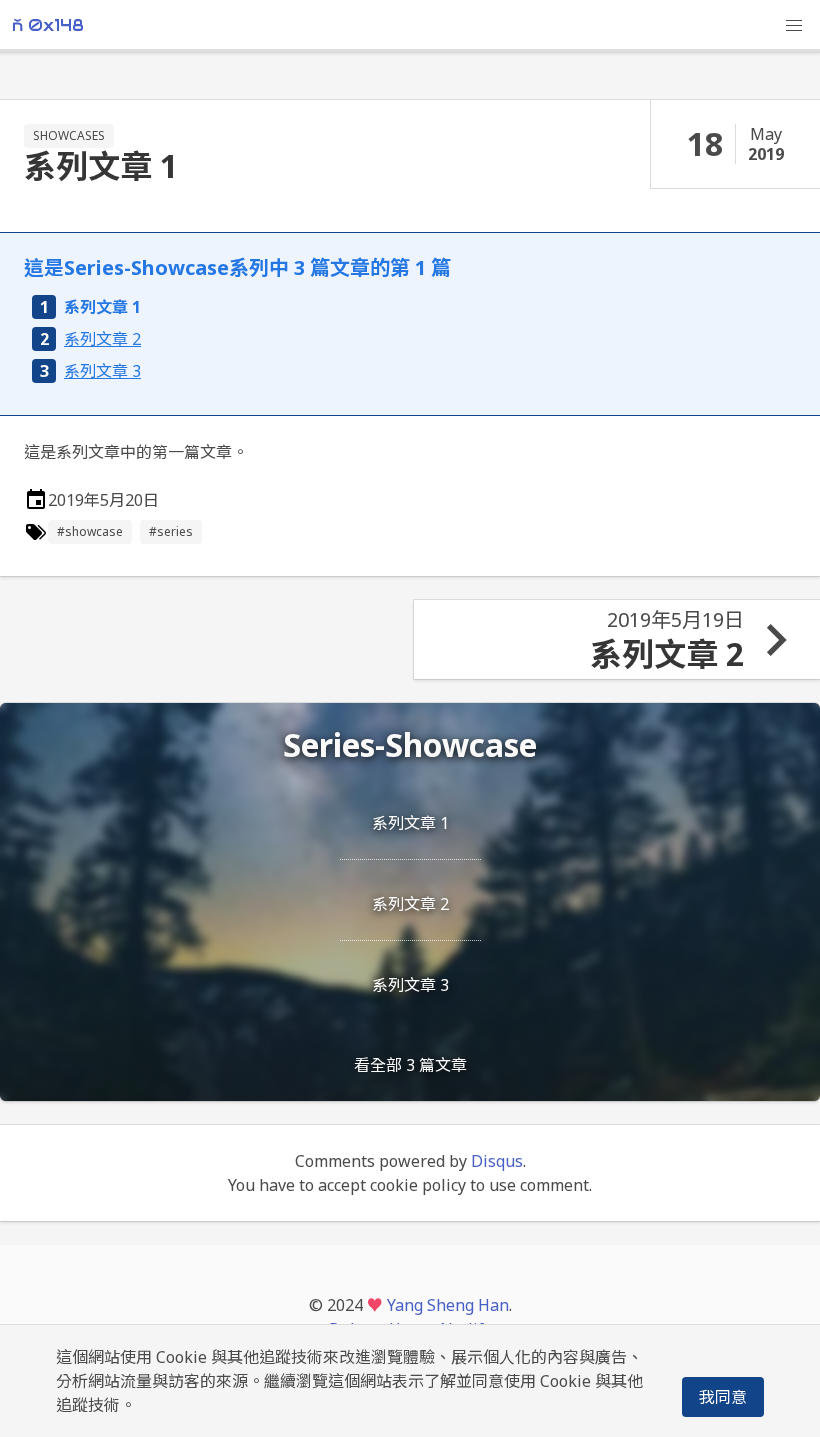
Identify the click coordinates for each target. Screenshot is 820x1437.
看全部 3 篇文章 (410, 1065)
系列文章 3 (102, 371)
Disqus (497, 1161)
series (175, 531)
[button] (794, 26)
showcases (69, 135)
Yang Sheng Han (448, 1305)
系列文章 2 (102, 339)
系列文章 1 (410, 823)
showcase (94, 531)
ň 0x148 (48, 25)
